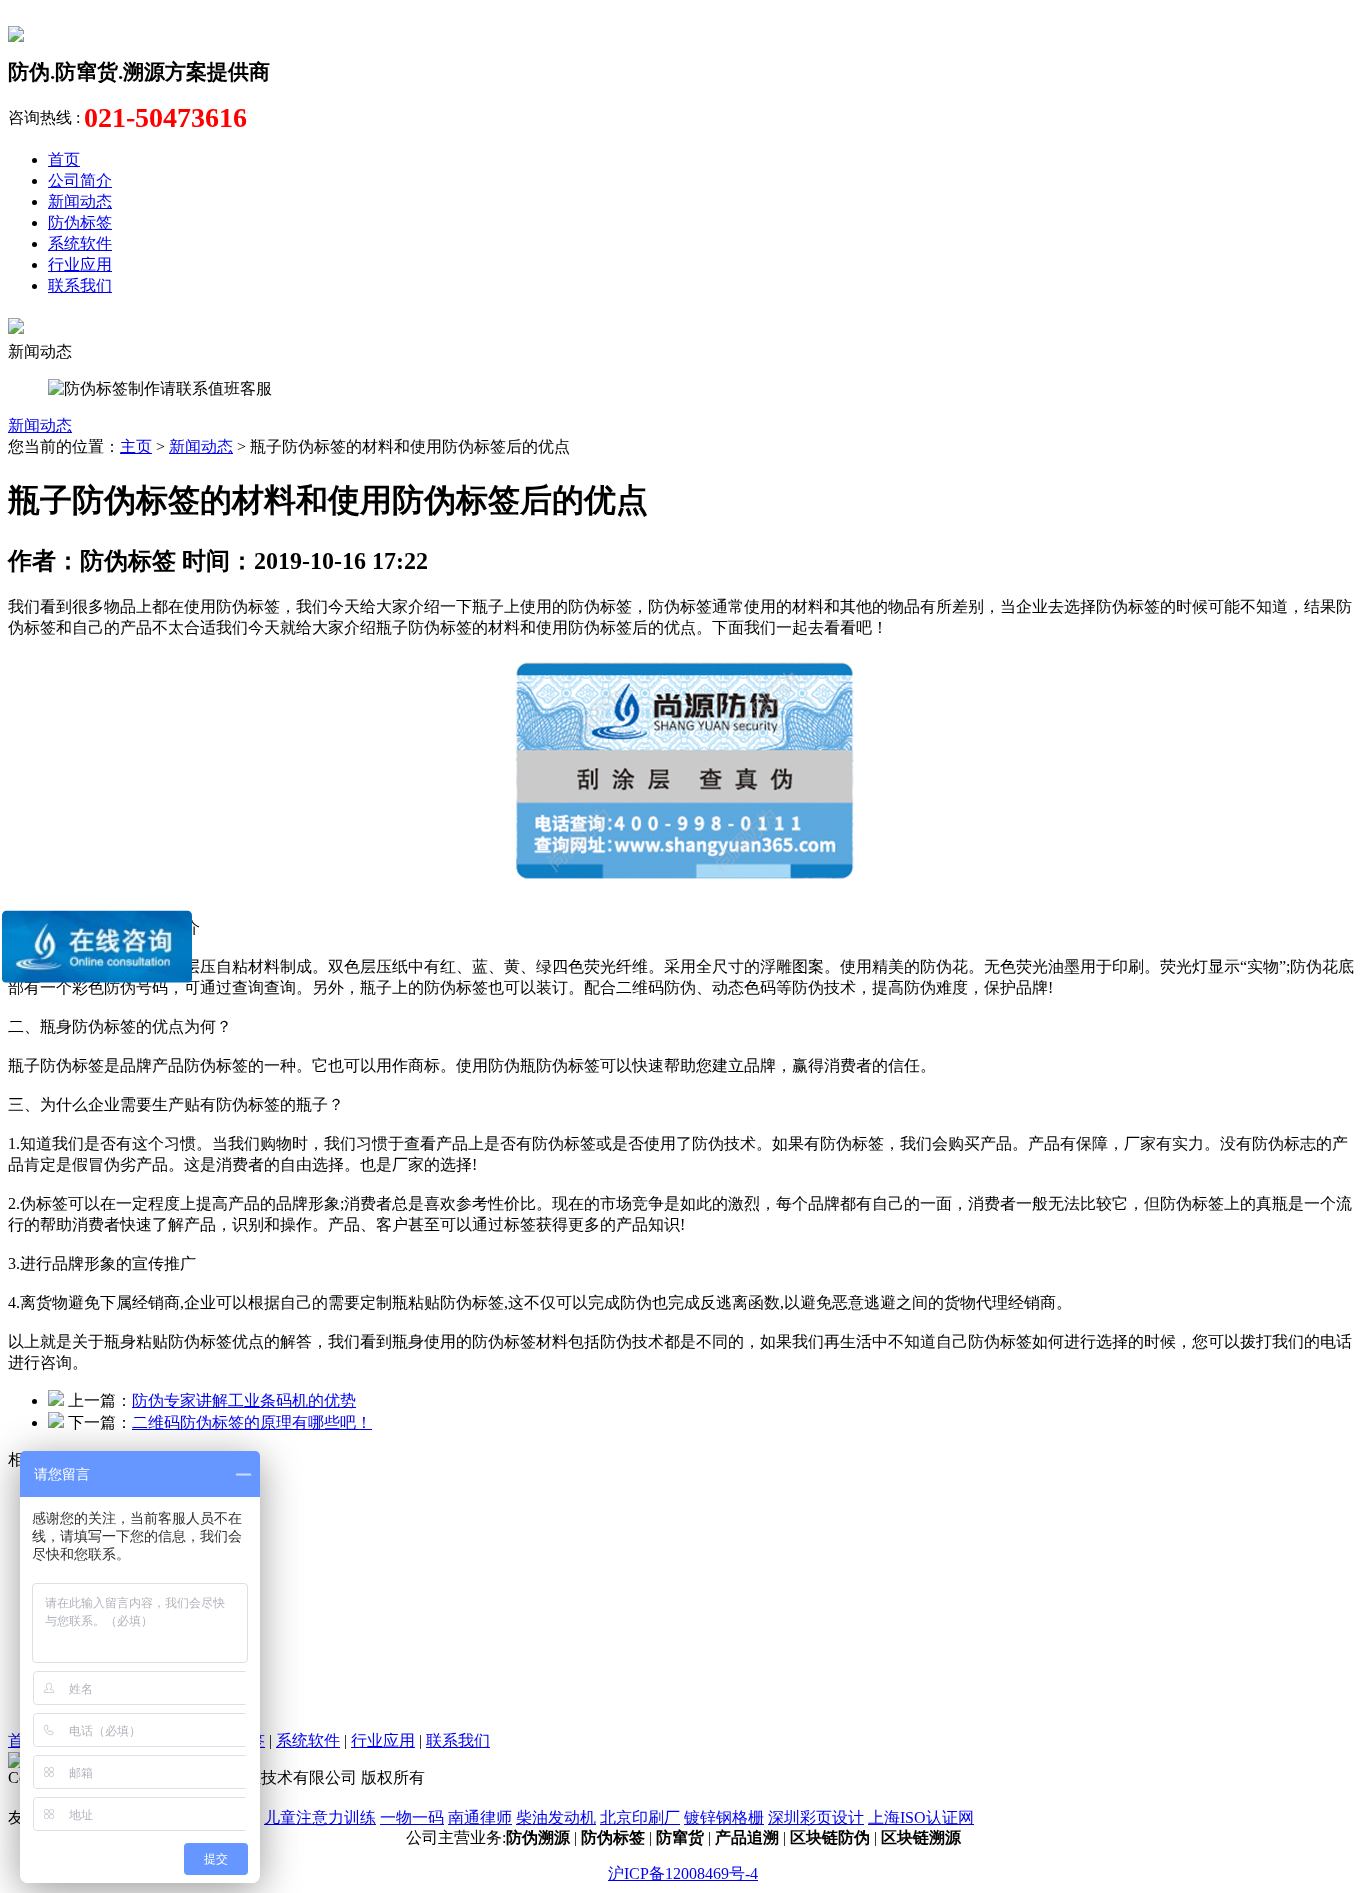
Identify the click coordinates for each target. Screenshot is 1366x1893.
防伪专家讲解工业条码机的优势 (244, 1400)
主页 (136, 446)
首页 (64, 159)
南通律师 (480, 1817)
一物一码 (412, 1817)
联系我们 (80, 285)
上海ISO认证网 (921, 1817)
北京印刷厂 (640, 1817)
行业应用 (80, 264)
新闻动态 (80, 201)
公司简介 (80, 180)
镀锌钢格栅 (724, 1817)
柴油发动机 (556, 1817)
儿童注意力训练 (320, 1817)
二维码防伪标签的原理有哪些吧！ (252, 1422)
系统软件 (80, 243)
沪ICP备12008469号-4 (683, 1873)
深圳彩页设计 (816, 1817)
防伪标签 (80, 222)
